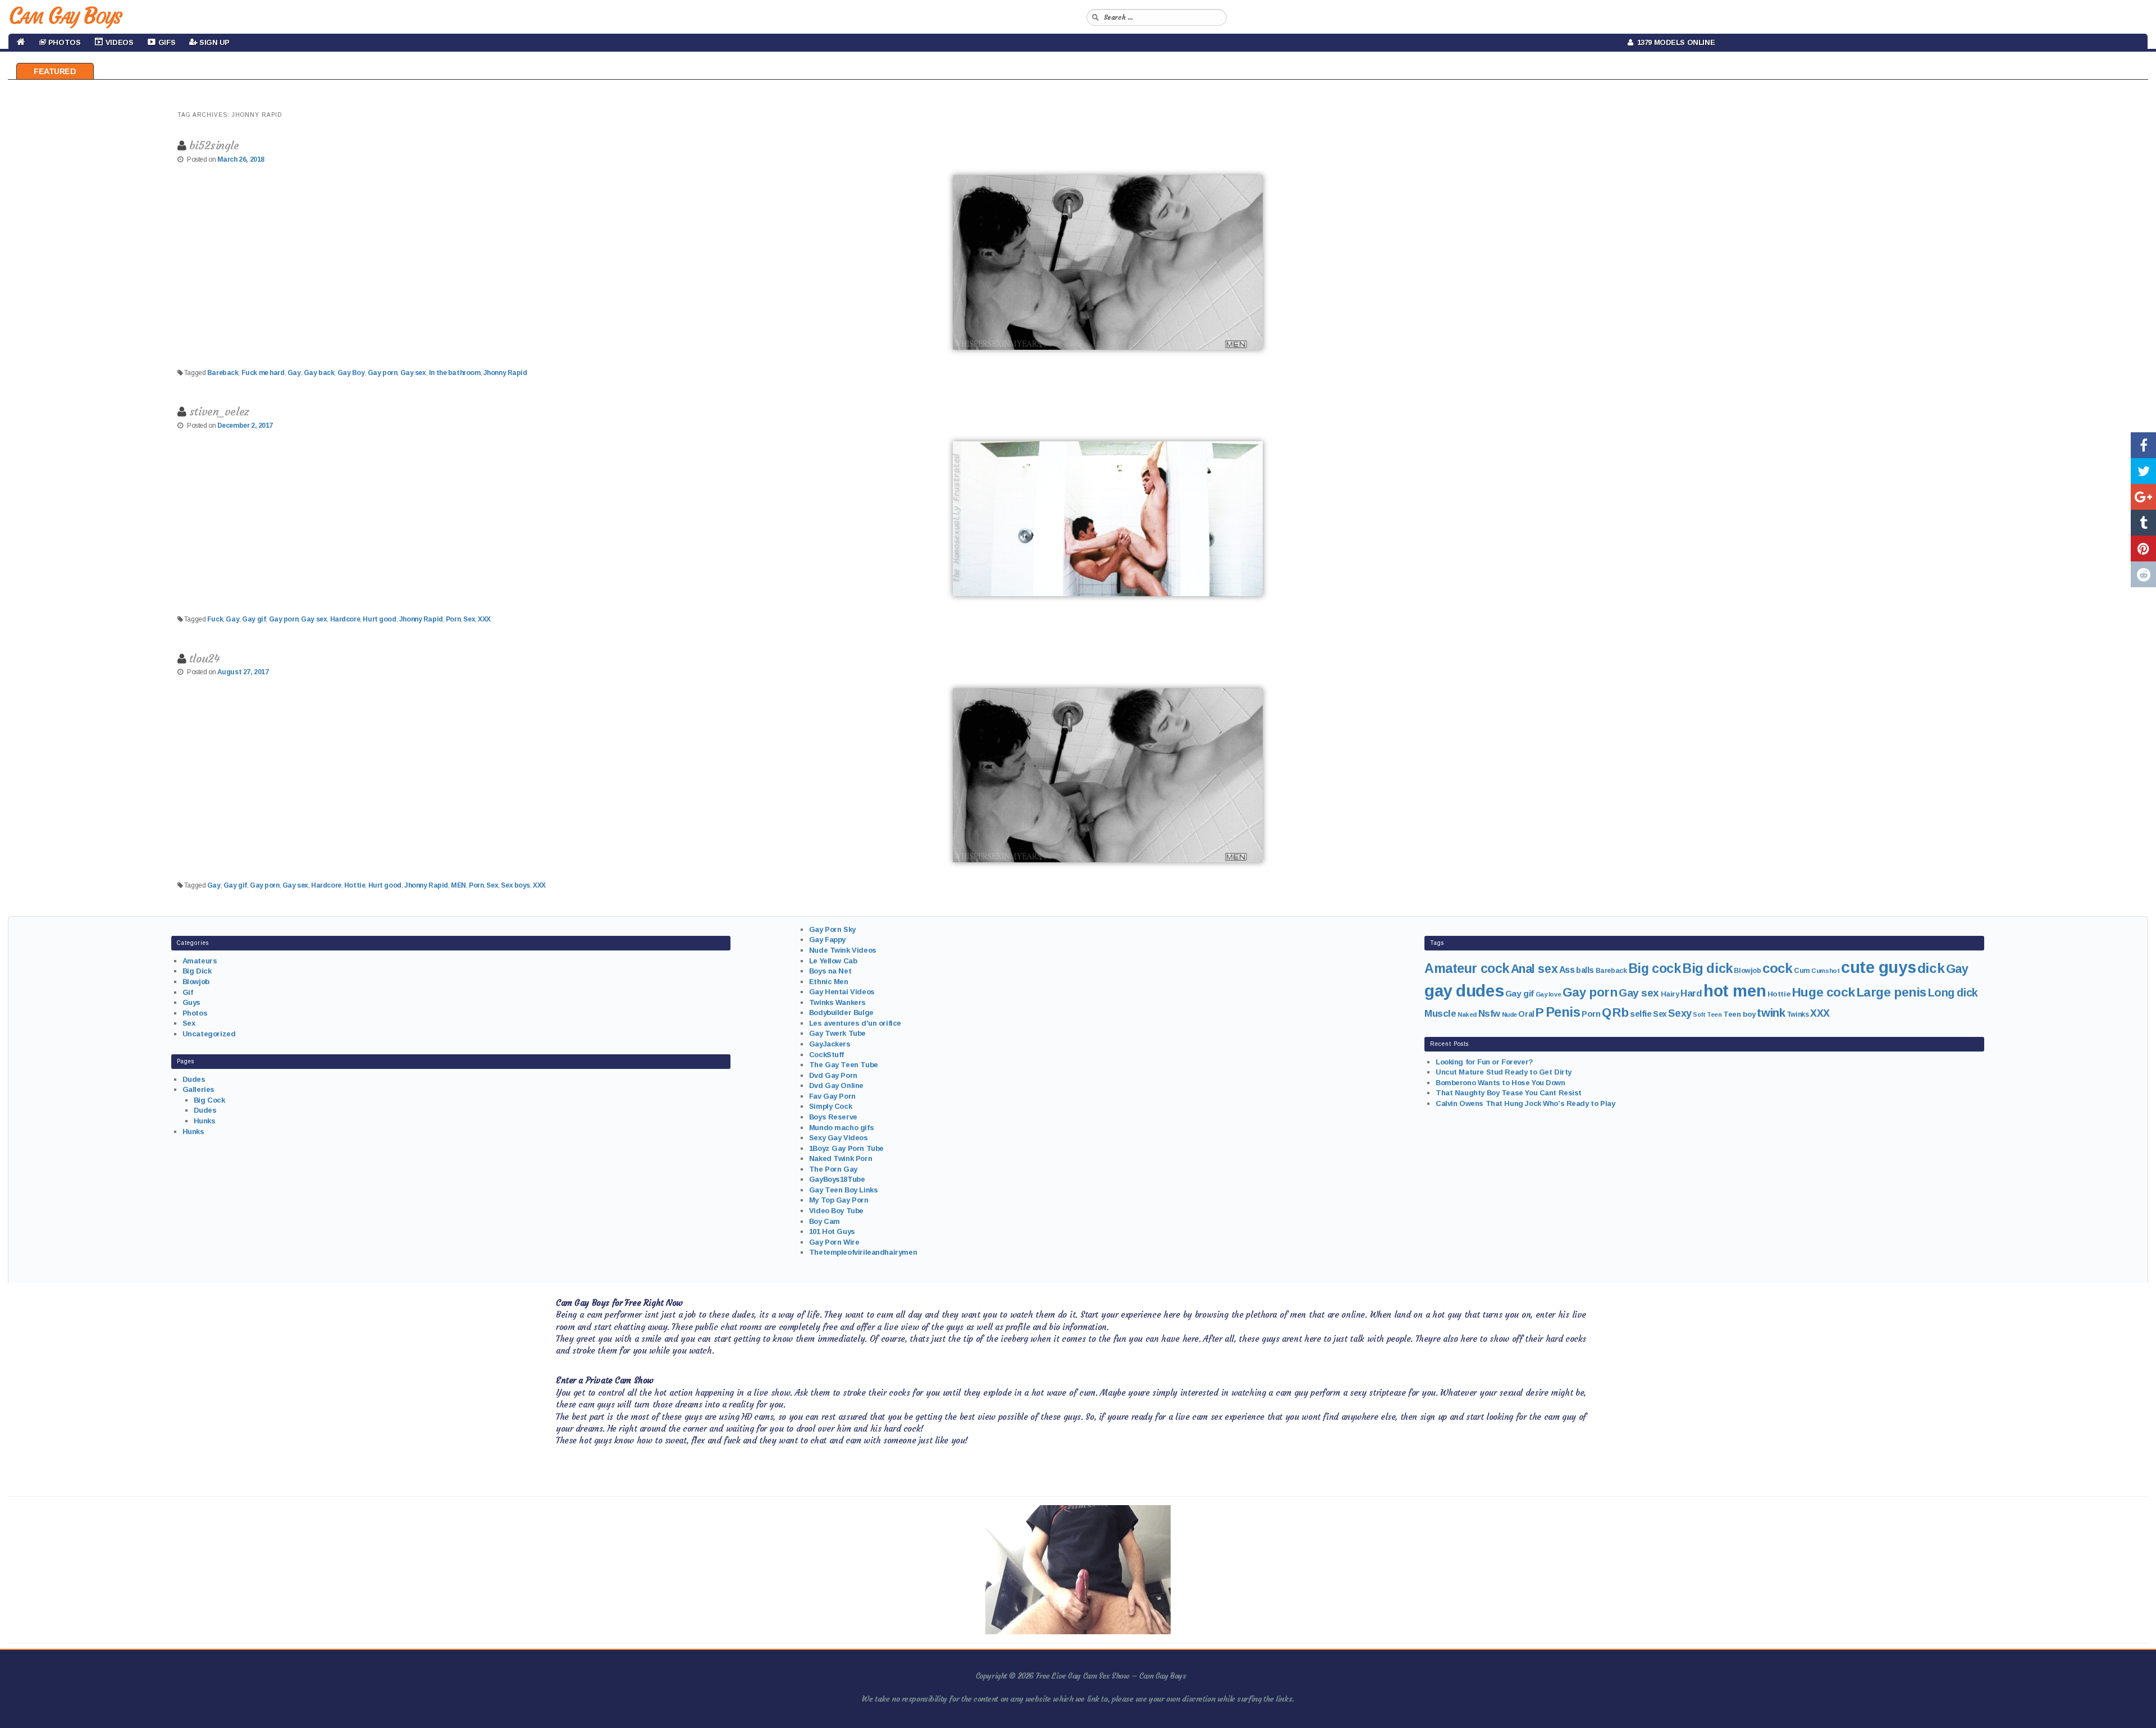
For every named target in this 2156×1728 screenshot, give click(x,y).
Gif (188, 992)
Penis (1563, 1012)
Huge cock (1823, 992)
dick (1931, 968)
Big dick (1707, 968)
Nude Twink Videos (843, 950)
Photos (195, 1013)
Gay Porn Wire (834, 1242)
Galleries (198, 1089)
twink (1771, 1012)
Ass (1567, 970)
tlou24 (204, 658)
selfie (1641, 1014)
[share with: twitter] (2143, 471)
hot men (1735, 991)
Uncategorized (209, 1034)
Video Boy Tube (836, 1211)
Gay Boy (351, 373)
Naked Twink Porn (841, 1158)
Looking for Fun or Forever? (1484, 1062)
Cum (1802, 971)
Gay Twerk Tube (837, 1033)
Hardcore (345, 619)
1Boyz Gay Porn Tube (846, 1148)
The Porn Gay (833, 1169)
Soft (1699, 1014)
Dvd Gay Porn (833, 1075)
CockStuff (826, 1055)
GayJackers (830, 1044)
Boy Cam (825, 1221)
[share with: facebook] (2143, 445)
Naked (1467, 1014)
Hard (1691, 993)
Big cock (1655, 968)
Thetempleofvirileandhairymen (863, 1252)
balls (1585, 970)
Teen (1714, 1014)
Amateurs (200, 961)
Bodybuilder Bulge (841, 1012)
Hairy (1670, 994)
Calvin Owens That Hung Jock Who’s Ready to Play (1525, 1103)
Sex (469, 619)
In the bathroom (455, 373)
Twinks (1798, 1014)
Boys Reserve (833, 1117)
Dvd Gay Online (836, 1085)
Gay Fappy (827, 940)
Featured (55, 71)
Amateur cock (1467, 968)
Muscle (1440, 1014)
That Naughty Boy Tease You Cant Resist (1509, 1093)
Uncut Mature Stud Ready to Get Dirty (1504, 1072)
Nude (1509, 1014)
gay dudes (1464, 991)
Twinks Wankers (837, 1002)
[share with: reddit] (2143, 574)
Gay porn (383, 373)
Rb (1620, 1012)
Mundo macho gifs (841, 1128)
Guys (191, 1002)
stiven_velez (219, 411)
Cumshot (1825, 971)
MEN (458, 885)
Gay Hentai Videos (842, 992)
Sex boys (515, 885)
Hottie (355, 885)
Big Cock (209, 1100)
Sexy (1680, 1013)
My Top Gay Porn (839, 1200)
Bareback (223, 373)
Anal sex (1534, 969)
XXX (484, 619)
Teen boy (1739, 1014)
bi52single (214, 145)
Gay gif (254, 619)
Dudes (194, 1079)
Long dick (1953, 993)
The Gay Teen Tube (844, 1065)
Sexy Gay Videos (839, 1138)
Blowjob (196, 982)
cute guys (1878, 967)
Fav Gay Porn (832, 1096)
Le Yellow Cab (833, 961)
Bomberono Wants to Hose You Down (1500, 1083)
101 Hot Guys (832, 1231)
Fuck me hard (263, 373)
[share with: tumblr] (2143, 523)
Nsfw (1489, 1014)
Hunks (205, 1121)
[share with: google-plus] (2143, 497)
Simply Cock (830, 1106)
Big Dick (197, 971)
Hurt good (379, 619)
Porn (453, 619)
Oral (1526, 1014)
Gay (294, 373)
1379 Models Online (1674, 42)
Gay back (319, 373)
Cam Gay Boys (65, 16)
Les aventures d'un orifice (855, 1023)
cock (1777, 968)
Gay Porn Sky (832, 929)
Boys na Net (830, 971)
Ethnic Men (829, 982)
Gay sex (413, 373)
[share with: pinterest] (2143, 548)
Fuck (215, 619)
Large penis (1892, 992)
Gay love (1549, 994)
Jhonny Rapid (505, 373)
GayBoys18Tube (837, 1179)
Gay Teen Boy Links (843, 1190)
